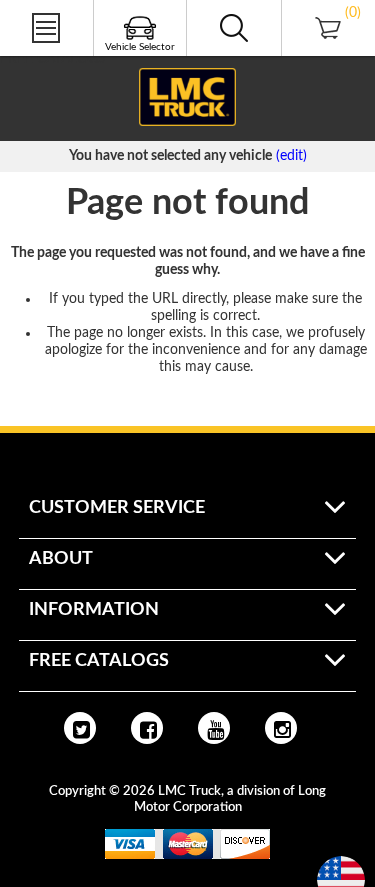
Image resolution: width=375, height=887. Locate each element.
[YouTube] (214, 728)
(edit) (291, 156)
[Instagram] (281, 728)
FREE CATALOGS (53, 59)
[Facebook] (147, 728)
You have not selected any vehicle (170, 156)
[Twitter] (80, 728)
